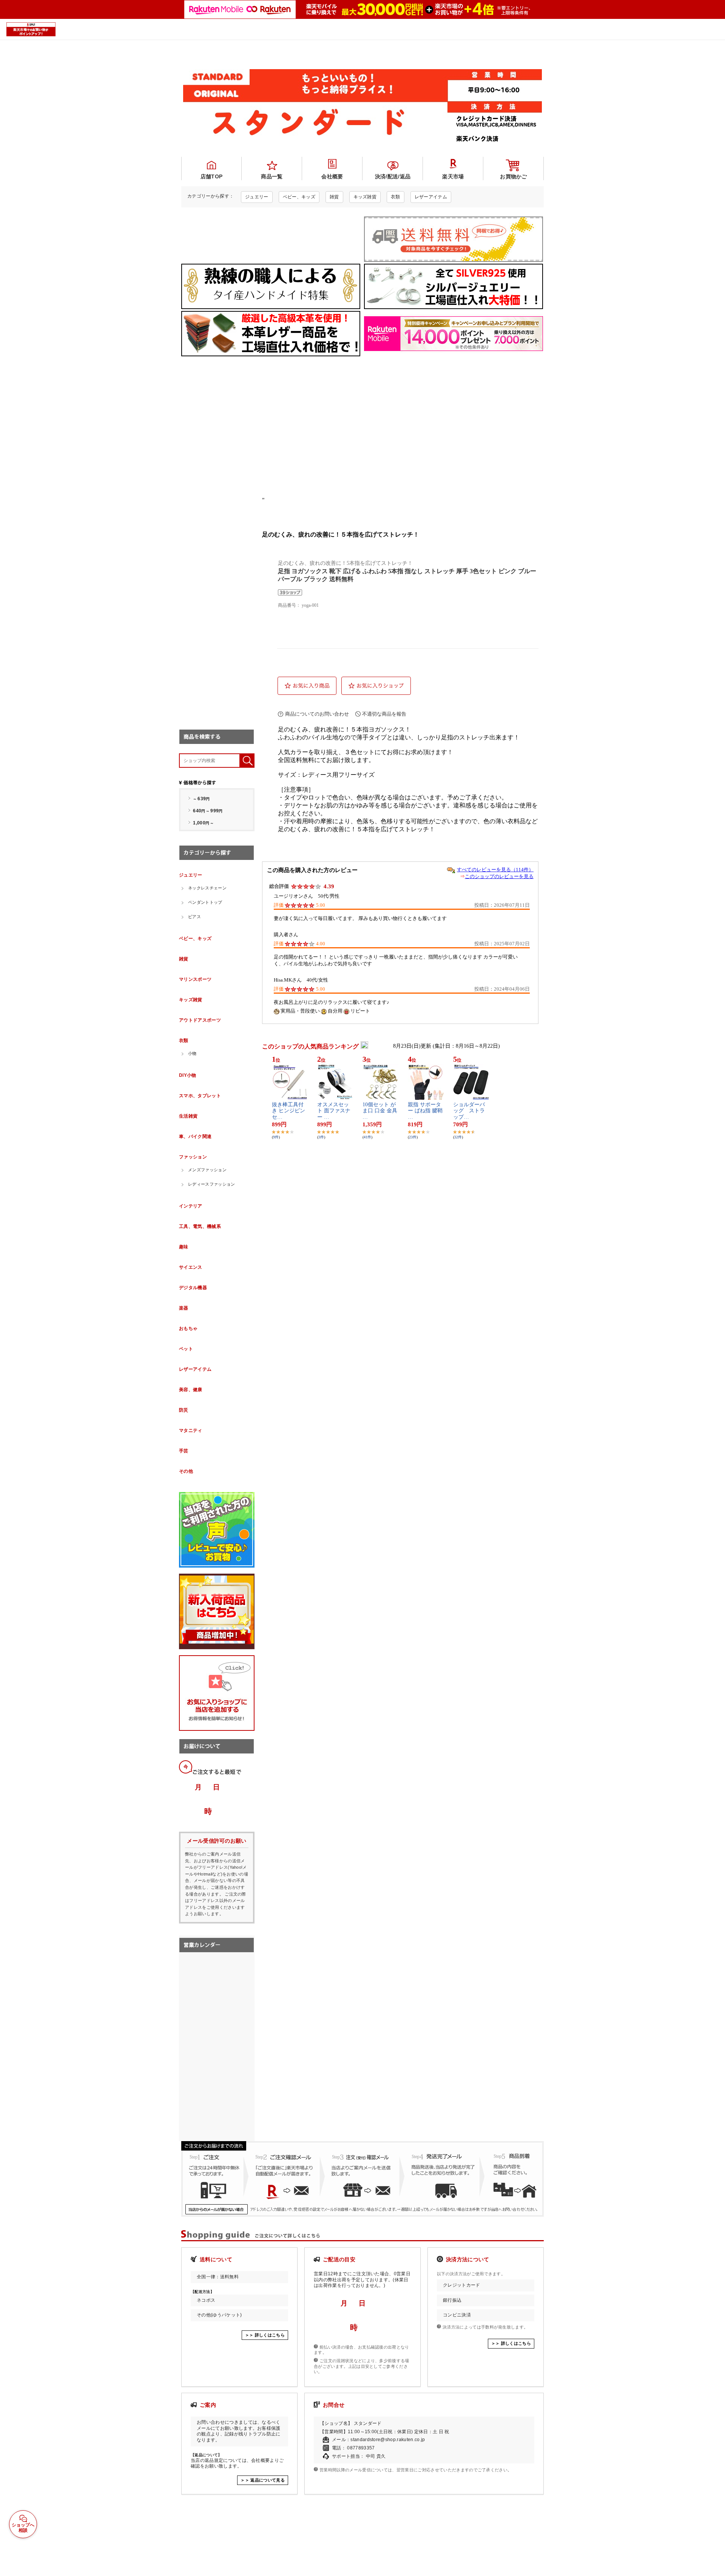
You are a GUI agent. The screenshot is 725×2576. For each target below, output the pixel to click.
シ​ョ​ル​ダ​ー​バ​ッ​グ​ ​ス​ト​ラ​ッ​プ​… (469, 1111)
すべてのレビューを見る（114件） (495, 870)
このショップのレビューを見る (499, 876)
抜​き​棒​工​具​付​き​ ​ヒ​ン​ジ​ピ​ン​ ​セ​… (289, 1111)
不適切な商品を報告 (384, 714)
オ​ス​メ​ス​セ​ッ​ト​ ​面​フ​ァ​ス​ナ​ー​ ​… (334, 1111)
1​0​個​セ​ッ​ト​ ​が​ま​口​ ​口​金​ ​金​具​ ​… (380, 1111)
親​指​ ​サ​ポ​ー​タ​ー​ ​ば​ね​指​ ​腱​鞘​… (425, 1111)
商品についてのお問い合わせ (317, 714)
